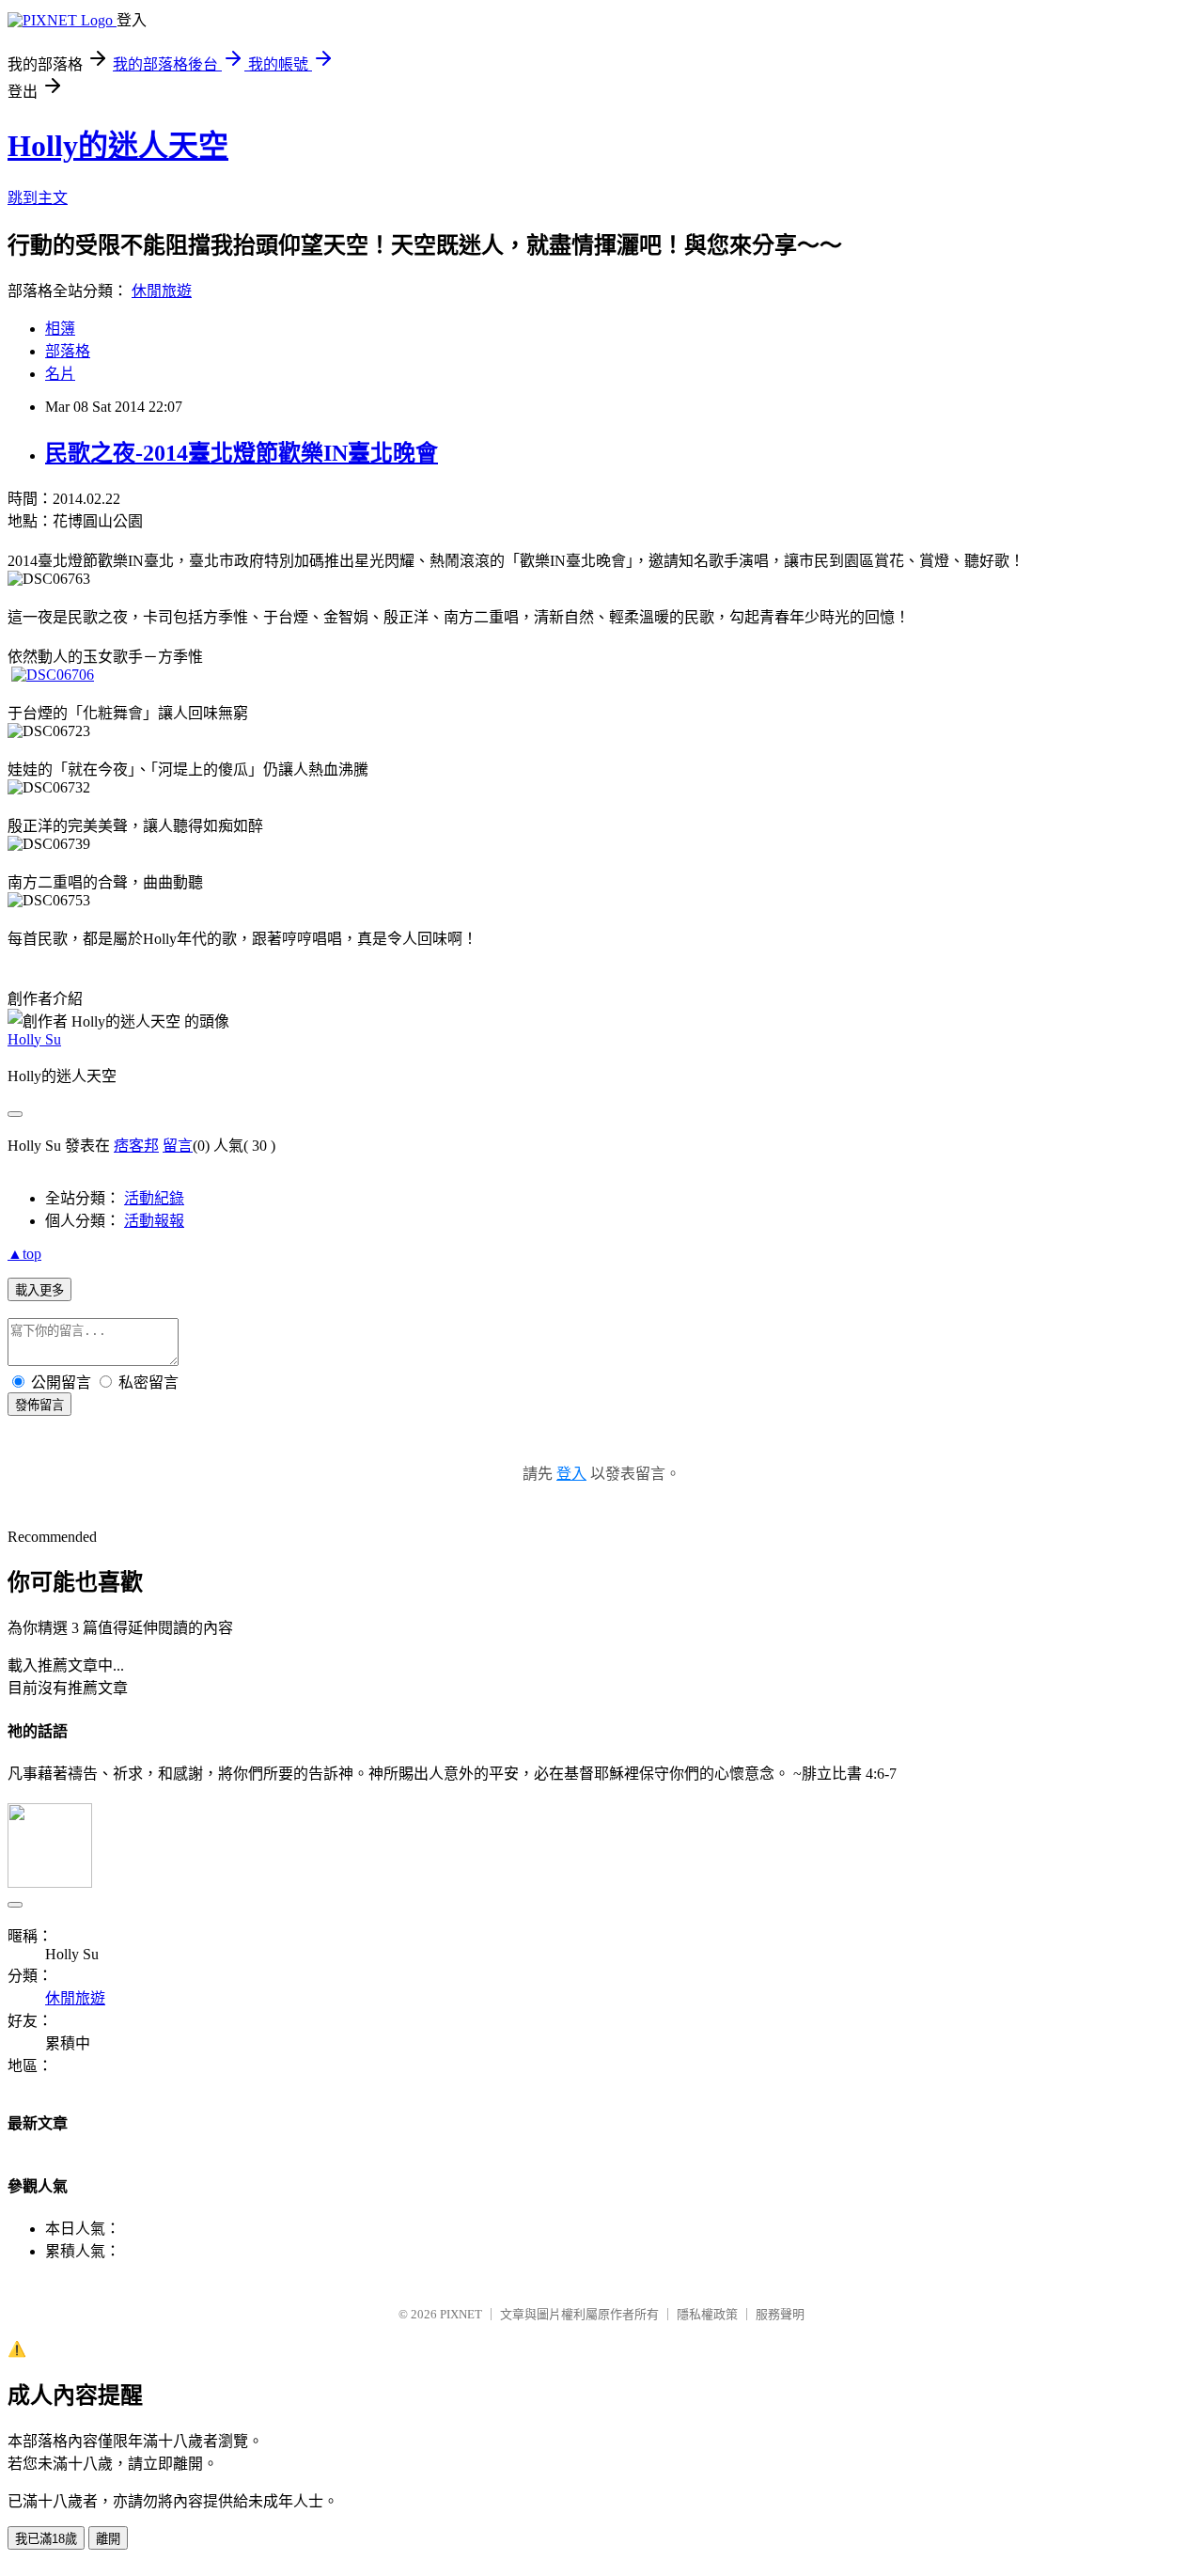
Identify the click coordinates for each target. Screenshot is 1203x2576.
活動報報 (154, 1221)
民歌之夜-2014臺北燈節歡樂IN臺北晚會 (242, 453)
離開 (108, 2539)
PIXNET (461, 2314)
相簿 (60, 329)
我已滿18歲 (46, 2539)
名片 (60, 374)
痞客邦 (136, 1146)
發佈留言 (39, 1405)
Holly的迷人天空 (118, 146)
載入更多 (39, 1290)
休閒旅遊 (162, 291)
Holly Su (34, 1039)
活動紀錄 (154, 1198)
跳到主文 (38, 198)
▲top (24, 1254)
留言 (178, 1146)
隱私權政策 (707, 2314)
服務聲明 (780, 2314)
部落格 (68, 351)
